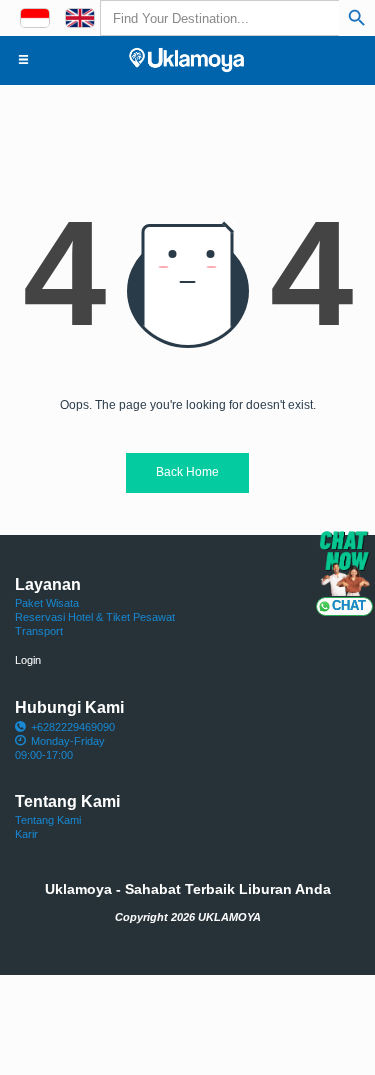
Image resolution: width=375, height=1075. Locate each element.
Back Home (187, 472)
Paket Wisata (47, 603)
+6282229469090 (73, 727)
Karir (26, 834)
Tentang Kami (48, 820)
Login (28, 660)
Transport (39, 631)
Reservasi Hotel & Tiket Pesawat (95, 617)
